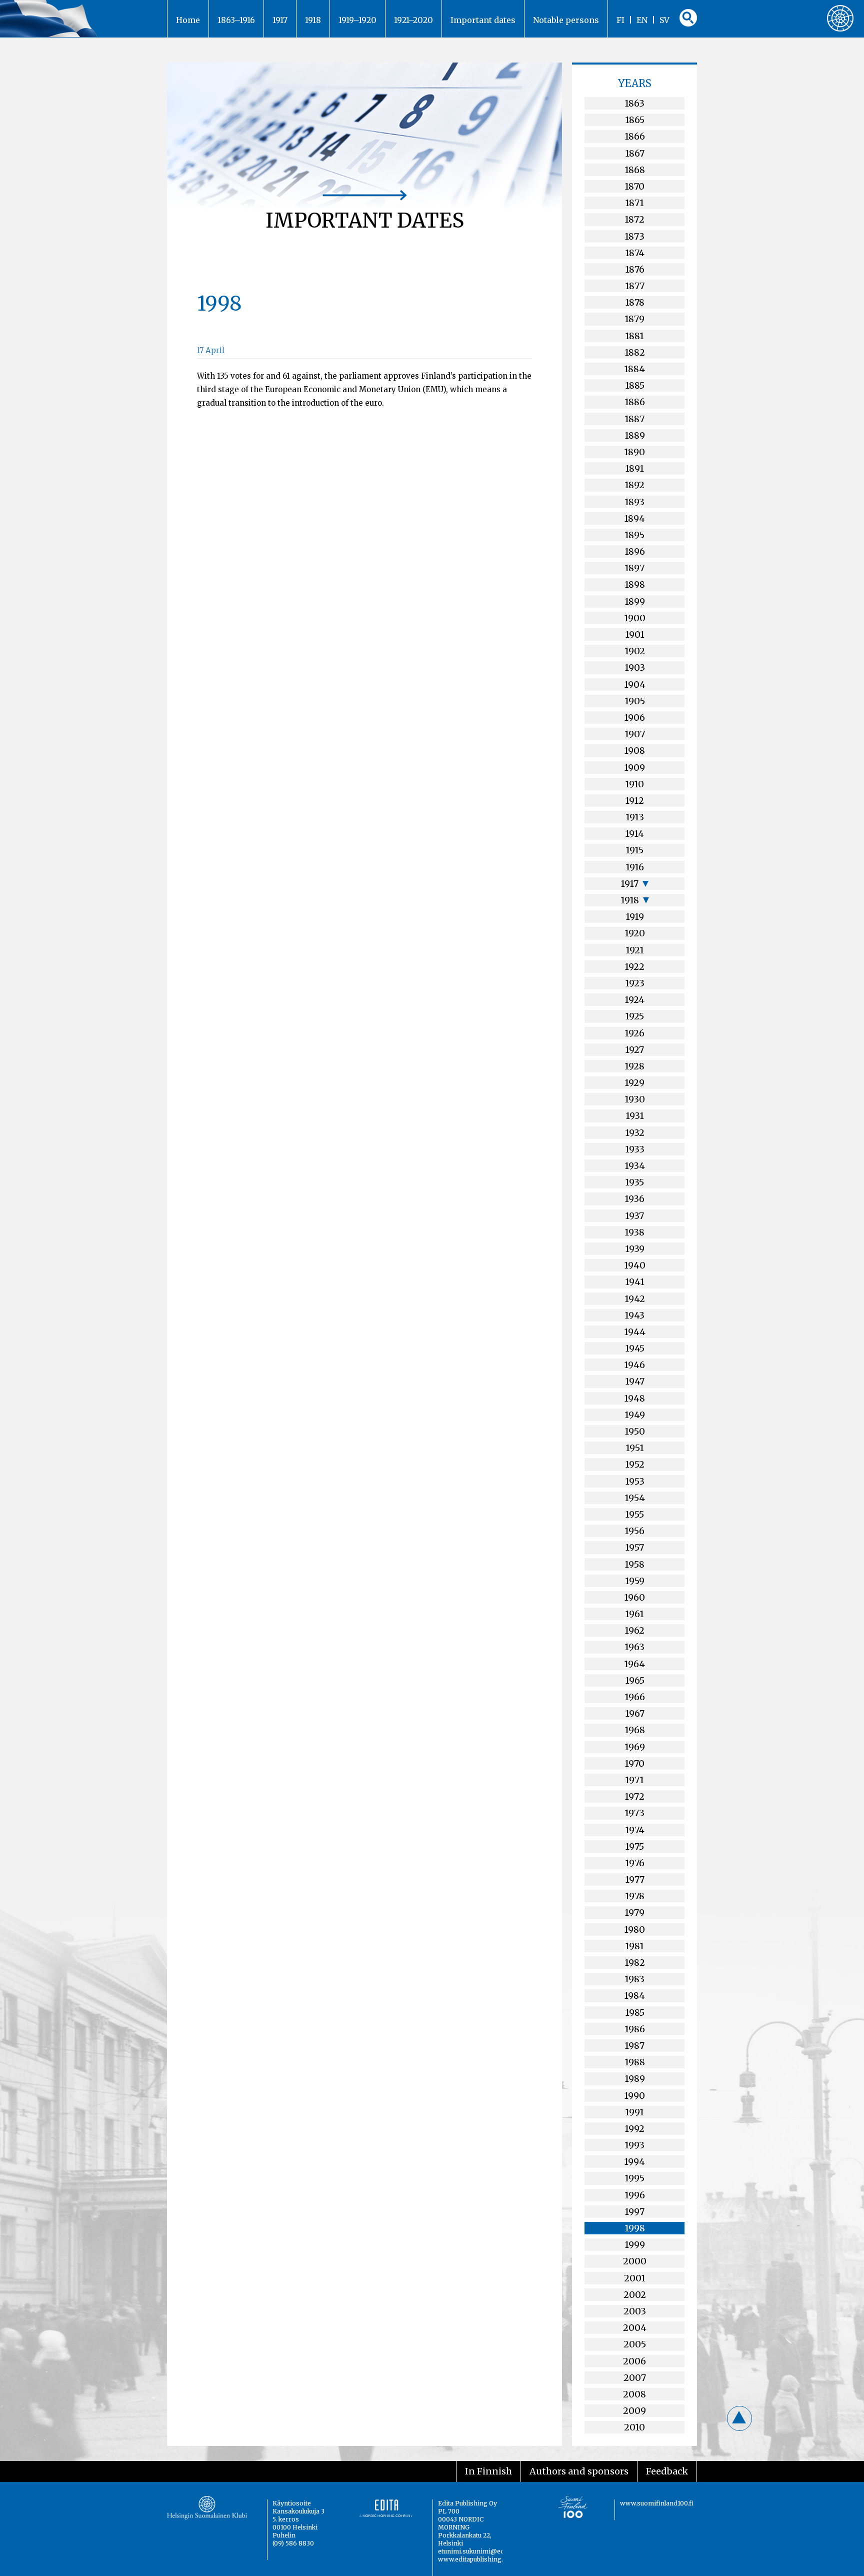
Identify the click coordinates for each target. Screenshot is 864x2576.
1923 (635, 983)
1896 (635, 551)
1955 (634, 1514)
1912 (634, 801)
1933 (635, 1149)
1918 (313, 20)
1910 (634, 784)
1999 (635, 2245)
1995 (634, 2178)
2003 (635, 2311)
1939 (635, 1249)
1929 (634, 1083)
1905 (635, 701)
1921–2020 (413, 20)
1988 (635, 2062)
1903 (635, 668)
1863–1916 (236, 20)
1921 (635, 950)
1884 (634, 369)
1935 (634, 1182)
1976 (635, 1863)
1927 (634, 1050)
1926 (634, 1033)
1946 (634, 1365)
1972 (634, 1796)
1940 (635, 1265)
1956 (634, 1531)
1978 (635, 1896)
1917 (280, 20)
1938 (634, 1232)
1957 (634, 1547)
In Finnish (488, 2471)
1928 (634, 1066)
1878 (635, 302)
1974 (635, 1830)
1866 (635, 136)
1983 (634, 1979)
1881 (634, 336)
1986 (635, 2029)
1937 (634, 1216)
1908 (634, 751)
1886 (635, 402)
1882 (635, 352)
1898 (635, 584)
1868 (635, 170)
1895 (634, 535)
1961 (634, 1614)
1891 (634, 468)
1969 (635, 1747)
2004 (635, 2328)
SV (664, 20)
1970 (634, 1763)
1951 (635, 1448)
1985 (635, 2013)
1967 (635, 1713)
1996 (635, 2195)
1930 (635, 1099)
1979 (634, 1912)
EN (642, 20)
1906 (634, 718)
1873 (634, 236)
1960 (634, 1597)
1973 (634, 1813)
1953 (635, 1481)
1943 (634, 1315)
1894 (634, 518)
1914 (634, 834)
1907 (635, 734)
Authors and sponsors (579, 2471)
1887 (634, 419)
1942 (635, 1299)
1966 (635, 1697)
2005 (635, 2344)
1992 (634, 2129)
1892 (634, 485)
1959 (635, 1581)
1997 (634, 2212)
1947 (635, 1381)
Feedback (667, 2471)
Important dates (483, 20)
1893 (634, 502)
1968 (635, 1730)
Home (188, 20)
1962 (634, 1630)
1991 (634, 2112)
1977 (635, 1879)
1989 (635, 2079)
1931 (635, 1116)
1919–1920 (357, 20)
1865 (635, 120)
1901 (635, 634)
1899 (635, 601)
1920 (635, 933)
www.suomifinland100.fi (657, 2503)
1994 (634, 2162)
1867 (635, 153)
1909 (634, 768)
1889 (635, 435)
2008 (634, 2394)
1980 (634, 1929)
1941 (635, 1282)
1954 (635, 1498)
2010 (634, 2427)
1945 (635, 1348)
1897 (634, 568)
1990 (634, 2096)
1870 (634, 186)
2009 (634, 2411)
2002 (635, 2295)
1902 (635, 651)
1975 (634, 1846)
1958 (634, 1564)
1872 (634, 219)
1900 (635, 618)
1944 (635, 1332)
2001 (635, 2278)
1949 (635, 1415)
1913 (635, 817)
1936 (634, 1199)
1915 (634, 850)
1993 (634, 2145)
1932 (635, 1133)
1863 (634, 103)
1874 (635, 253)
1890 (634, 452)
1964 (634, 1664)
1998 (635, 2228)
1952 (635, 1464)
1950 (635, 1431)
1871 (634, 203)
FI (620, 20)
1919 (635, 917)
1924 (634, 1000)
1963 (634, 1647)
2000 (635, 2261)
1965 (635, 1680)
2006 (634, 2361)
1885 (635, 385)
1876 (635, 269)
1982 (635, 1963)
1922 (634, 967)
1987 (634, 2046)
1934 (635, 1166)
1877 (635, 286)
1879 (634, 319)
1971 (634, 1780)
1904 (635, 685)
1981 (634, 1946)
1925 (634, 1016)
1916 (635, 867)
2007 (635, 2378)
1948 (634, 1398)
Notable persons (566, 20)
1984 (634, 1996)
